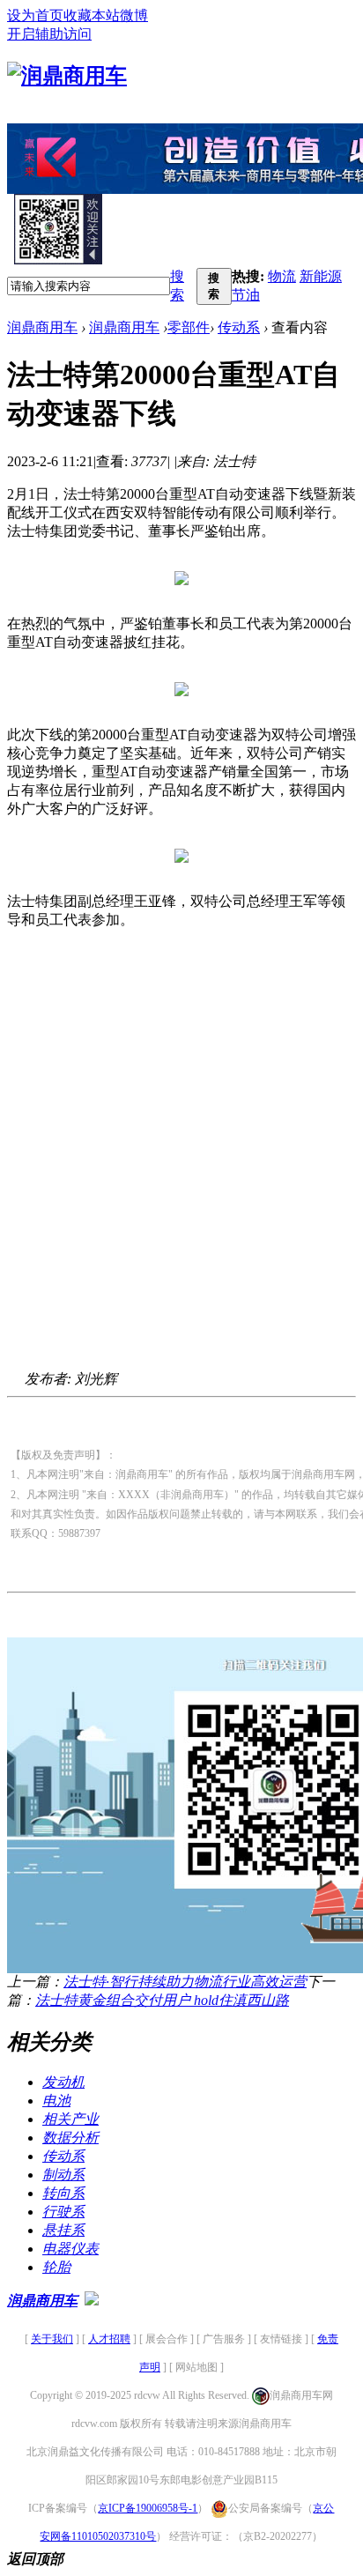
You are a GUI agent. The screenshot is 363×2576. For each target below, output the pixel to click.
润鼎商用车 (42, 327)
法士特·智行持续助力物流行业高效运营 (185, 1982)
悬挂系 (63, 2230)
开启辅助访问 (49, 34)
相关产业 (70, 2119)
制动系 (63, 2175)
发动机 (63, 2082)
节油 (246, 295)
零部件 (189, 327)
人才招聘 (109, 2339)
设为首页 (35, 15)
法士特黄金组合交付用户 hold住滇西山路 (162, 2000)
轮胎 (56, 2267)
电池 (56, 2101)
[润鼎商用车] (67, 76)
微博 (134, 15)
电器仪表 (70, 2249)
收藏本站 (92, 15)
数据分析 (70, 2138)
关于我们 (52, 2339)
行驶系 (63, 2212)
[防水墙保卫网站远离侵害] (92, 2301)
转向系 (63, 2193)
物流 (282, 276)
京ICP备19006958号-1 (148, 2508)
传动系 (239, 327)
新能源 (321, 276)
